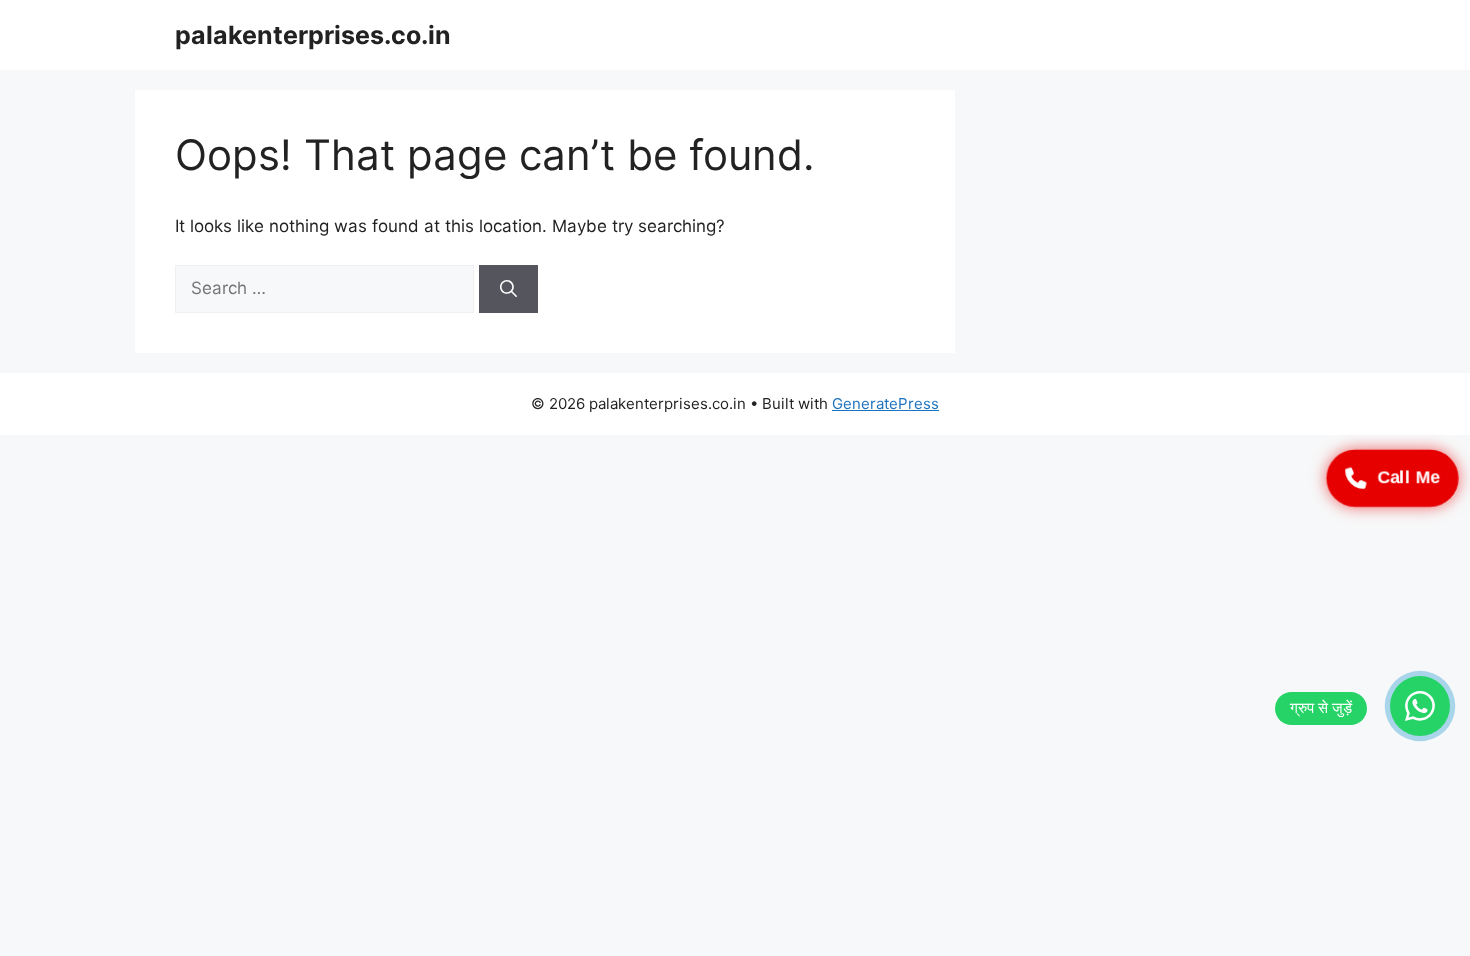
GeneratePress (885, 403)
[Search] (508, 289)
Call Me (1408, 478)
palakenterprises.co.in (313, 35)
